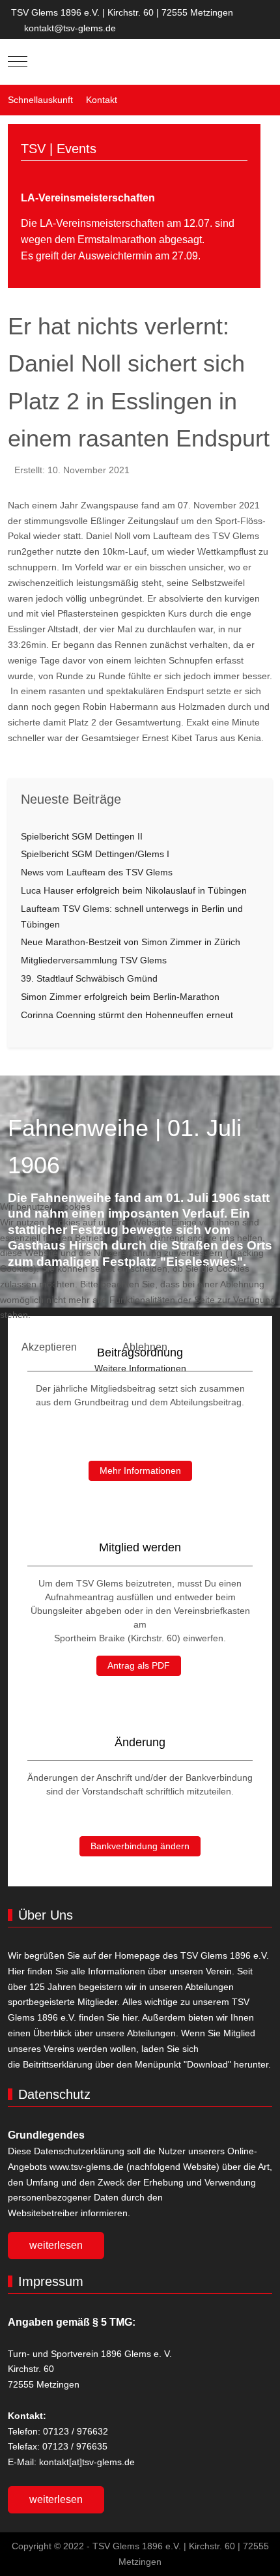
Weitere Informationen (140, 1368)
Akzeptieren (49, 1347)
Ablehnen (145, 1347)
